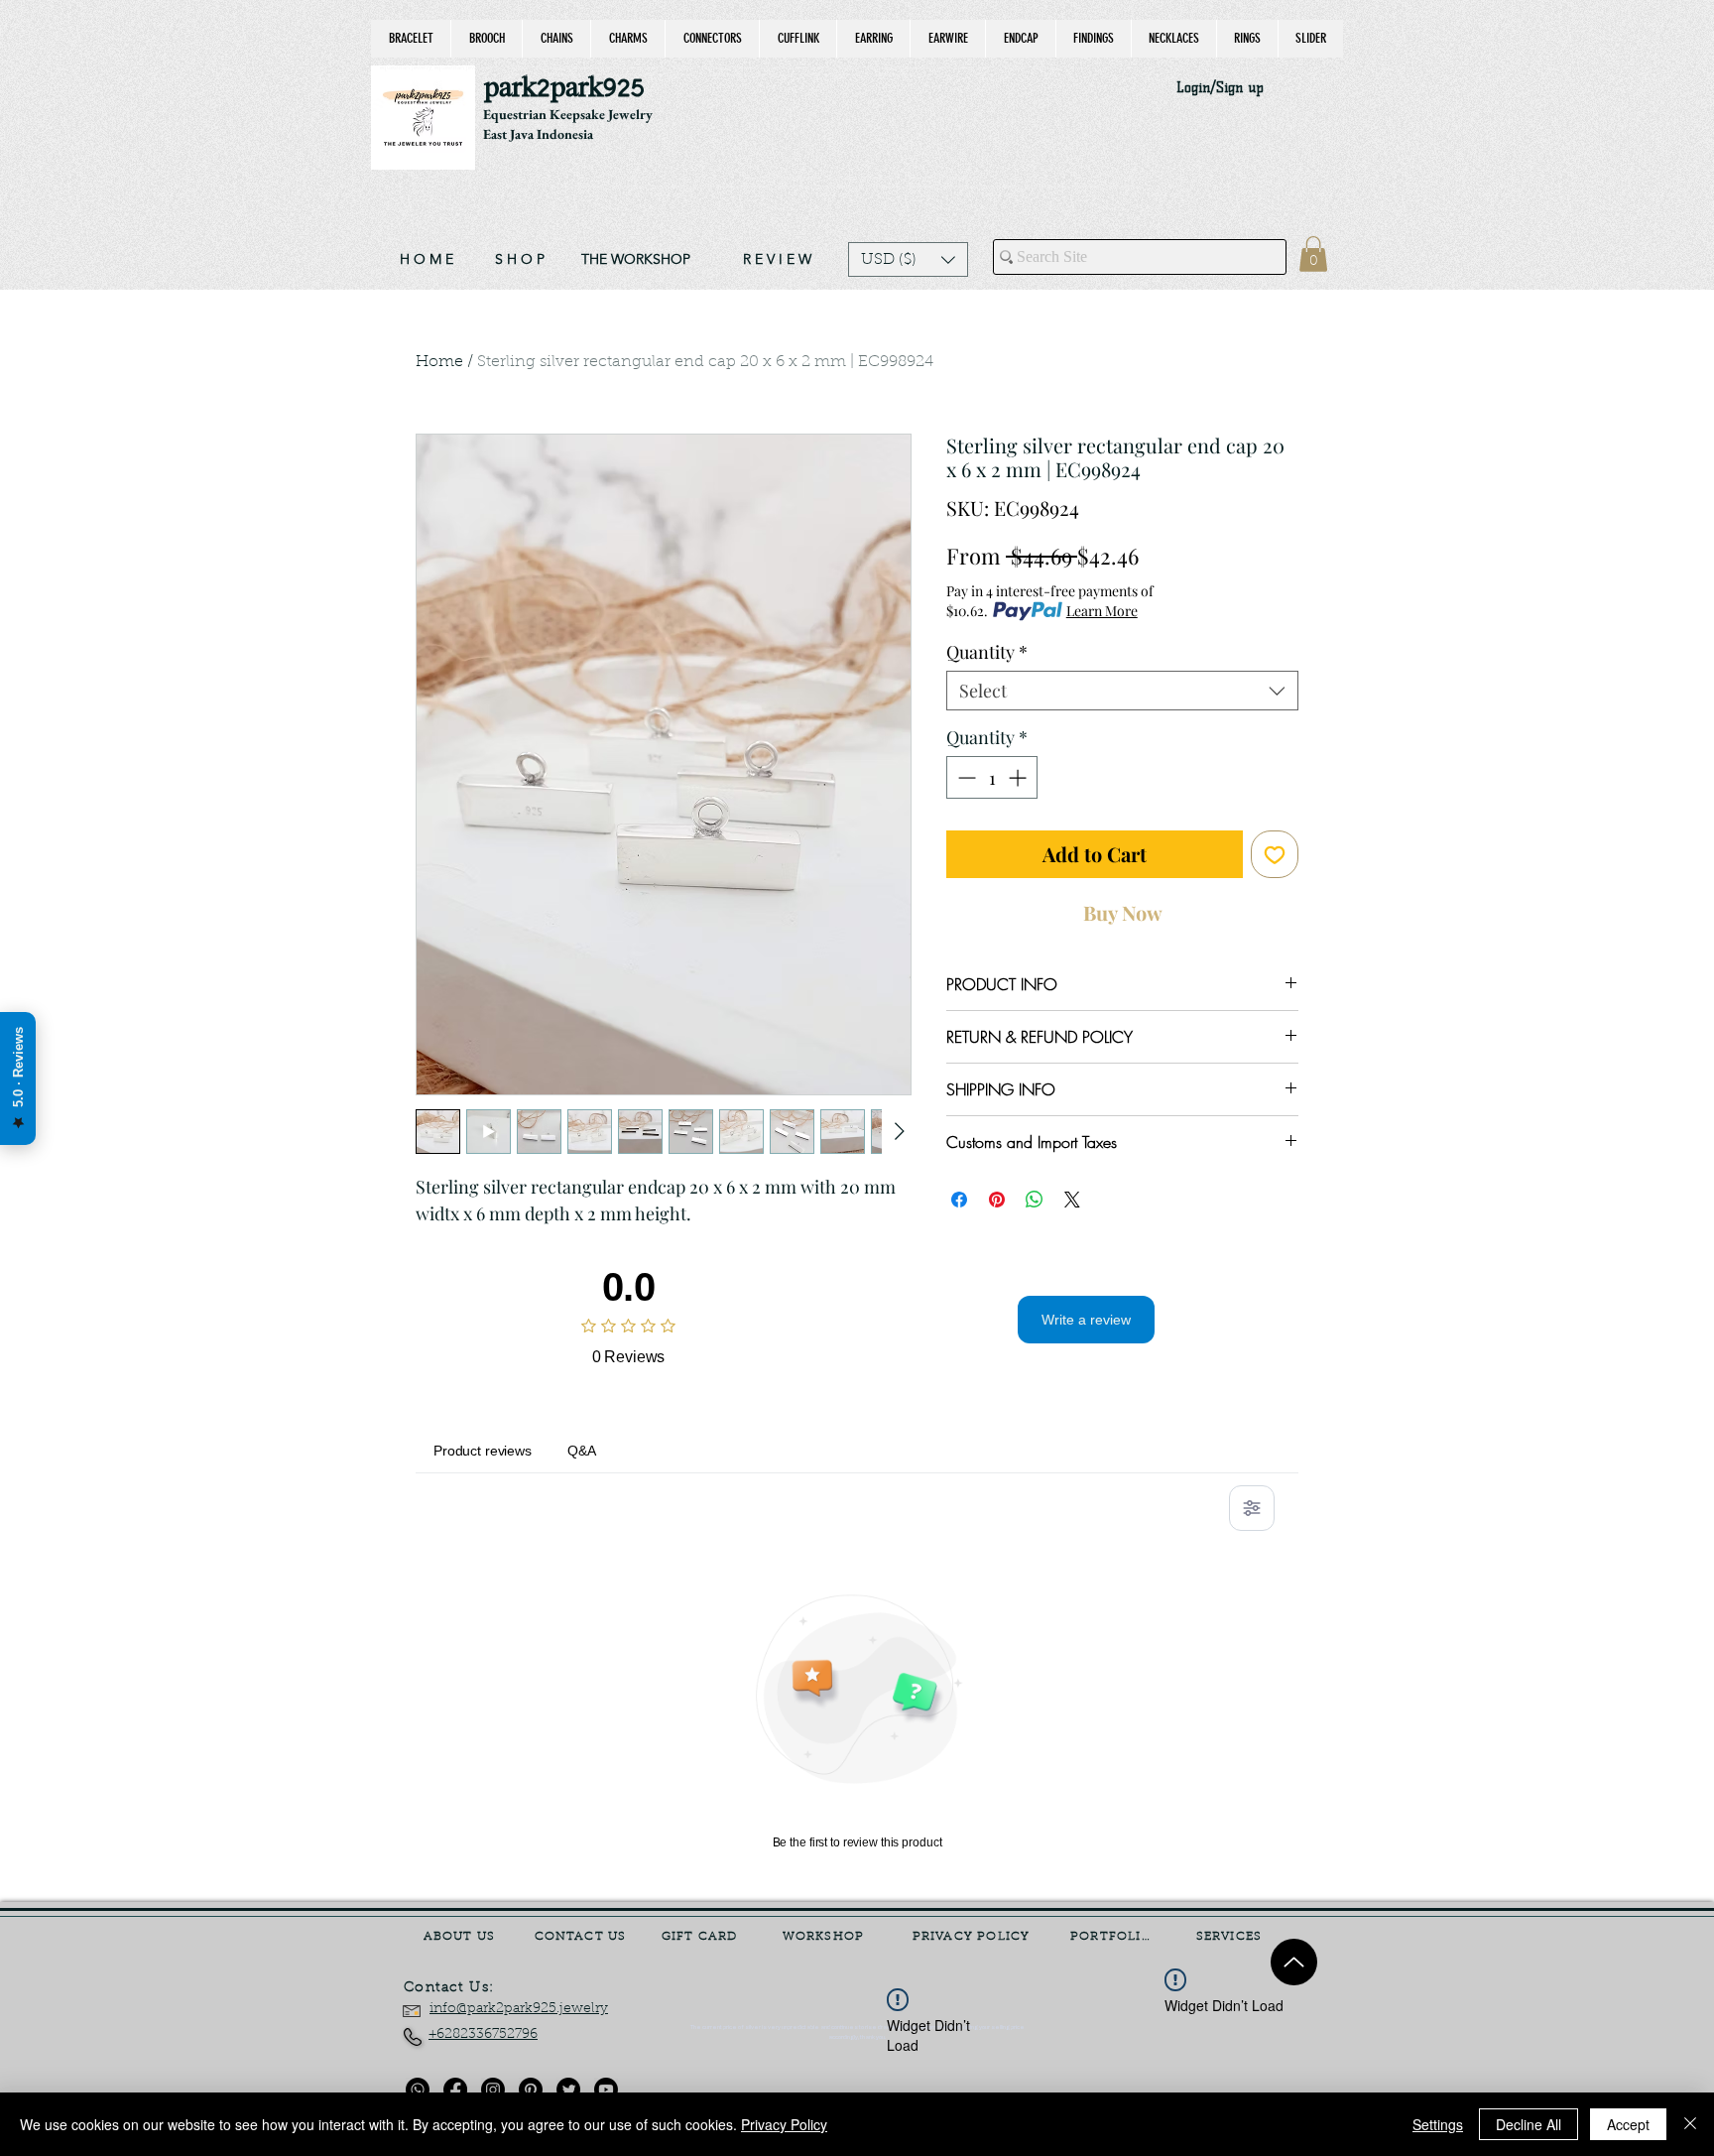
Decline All (1529, 2124)
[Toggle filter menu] (1252, 1508)
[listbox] (908, 259)
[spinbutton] (992, 777)
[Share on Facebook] (959, 1200)
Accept (1628, 2124)
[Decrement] (965, 777)
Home (439, 362)
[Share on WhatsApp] (1035, 1200)
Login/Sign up (1220, 88)
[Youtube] (606, 2090)
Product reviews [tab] (483, 1451)
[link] (1313, 254)
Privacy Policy (784, 2124)
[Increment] (1019, 777)
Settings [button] (1438, 2124)
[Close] (1690, 2124)
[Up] (1294, 1962)
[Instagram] (493, 2090)
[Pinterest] (531, 2090)
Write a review (1086, 1320)
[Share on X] (1072, 1200)
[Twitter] (568, 2090)
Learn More (1102, 611)
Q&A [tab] (582, 1451)
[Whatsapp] (418, 2090)
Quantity (987, 652)
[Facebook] (455, 2090)
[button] (908, 259)
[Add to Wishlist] (1275, 854)
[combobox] (1122, 691)
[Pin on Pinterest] (997, 1200)
